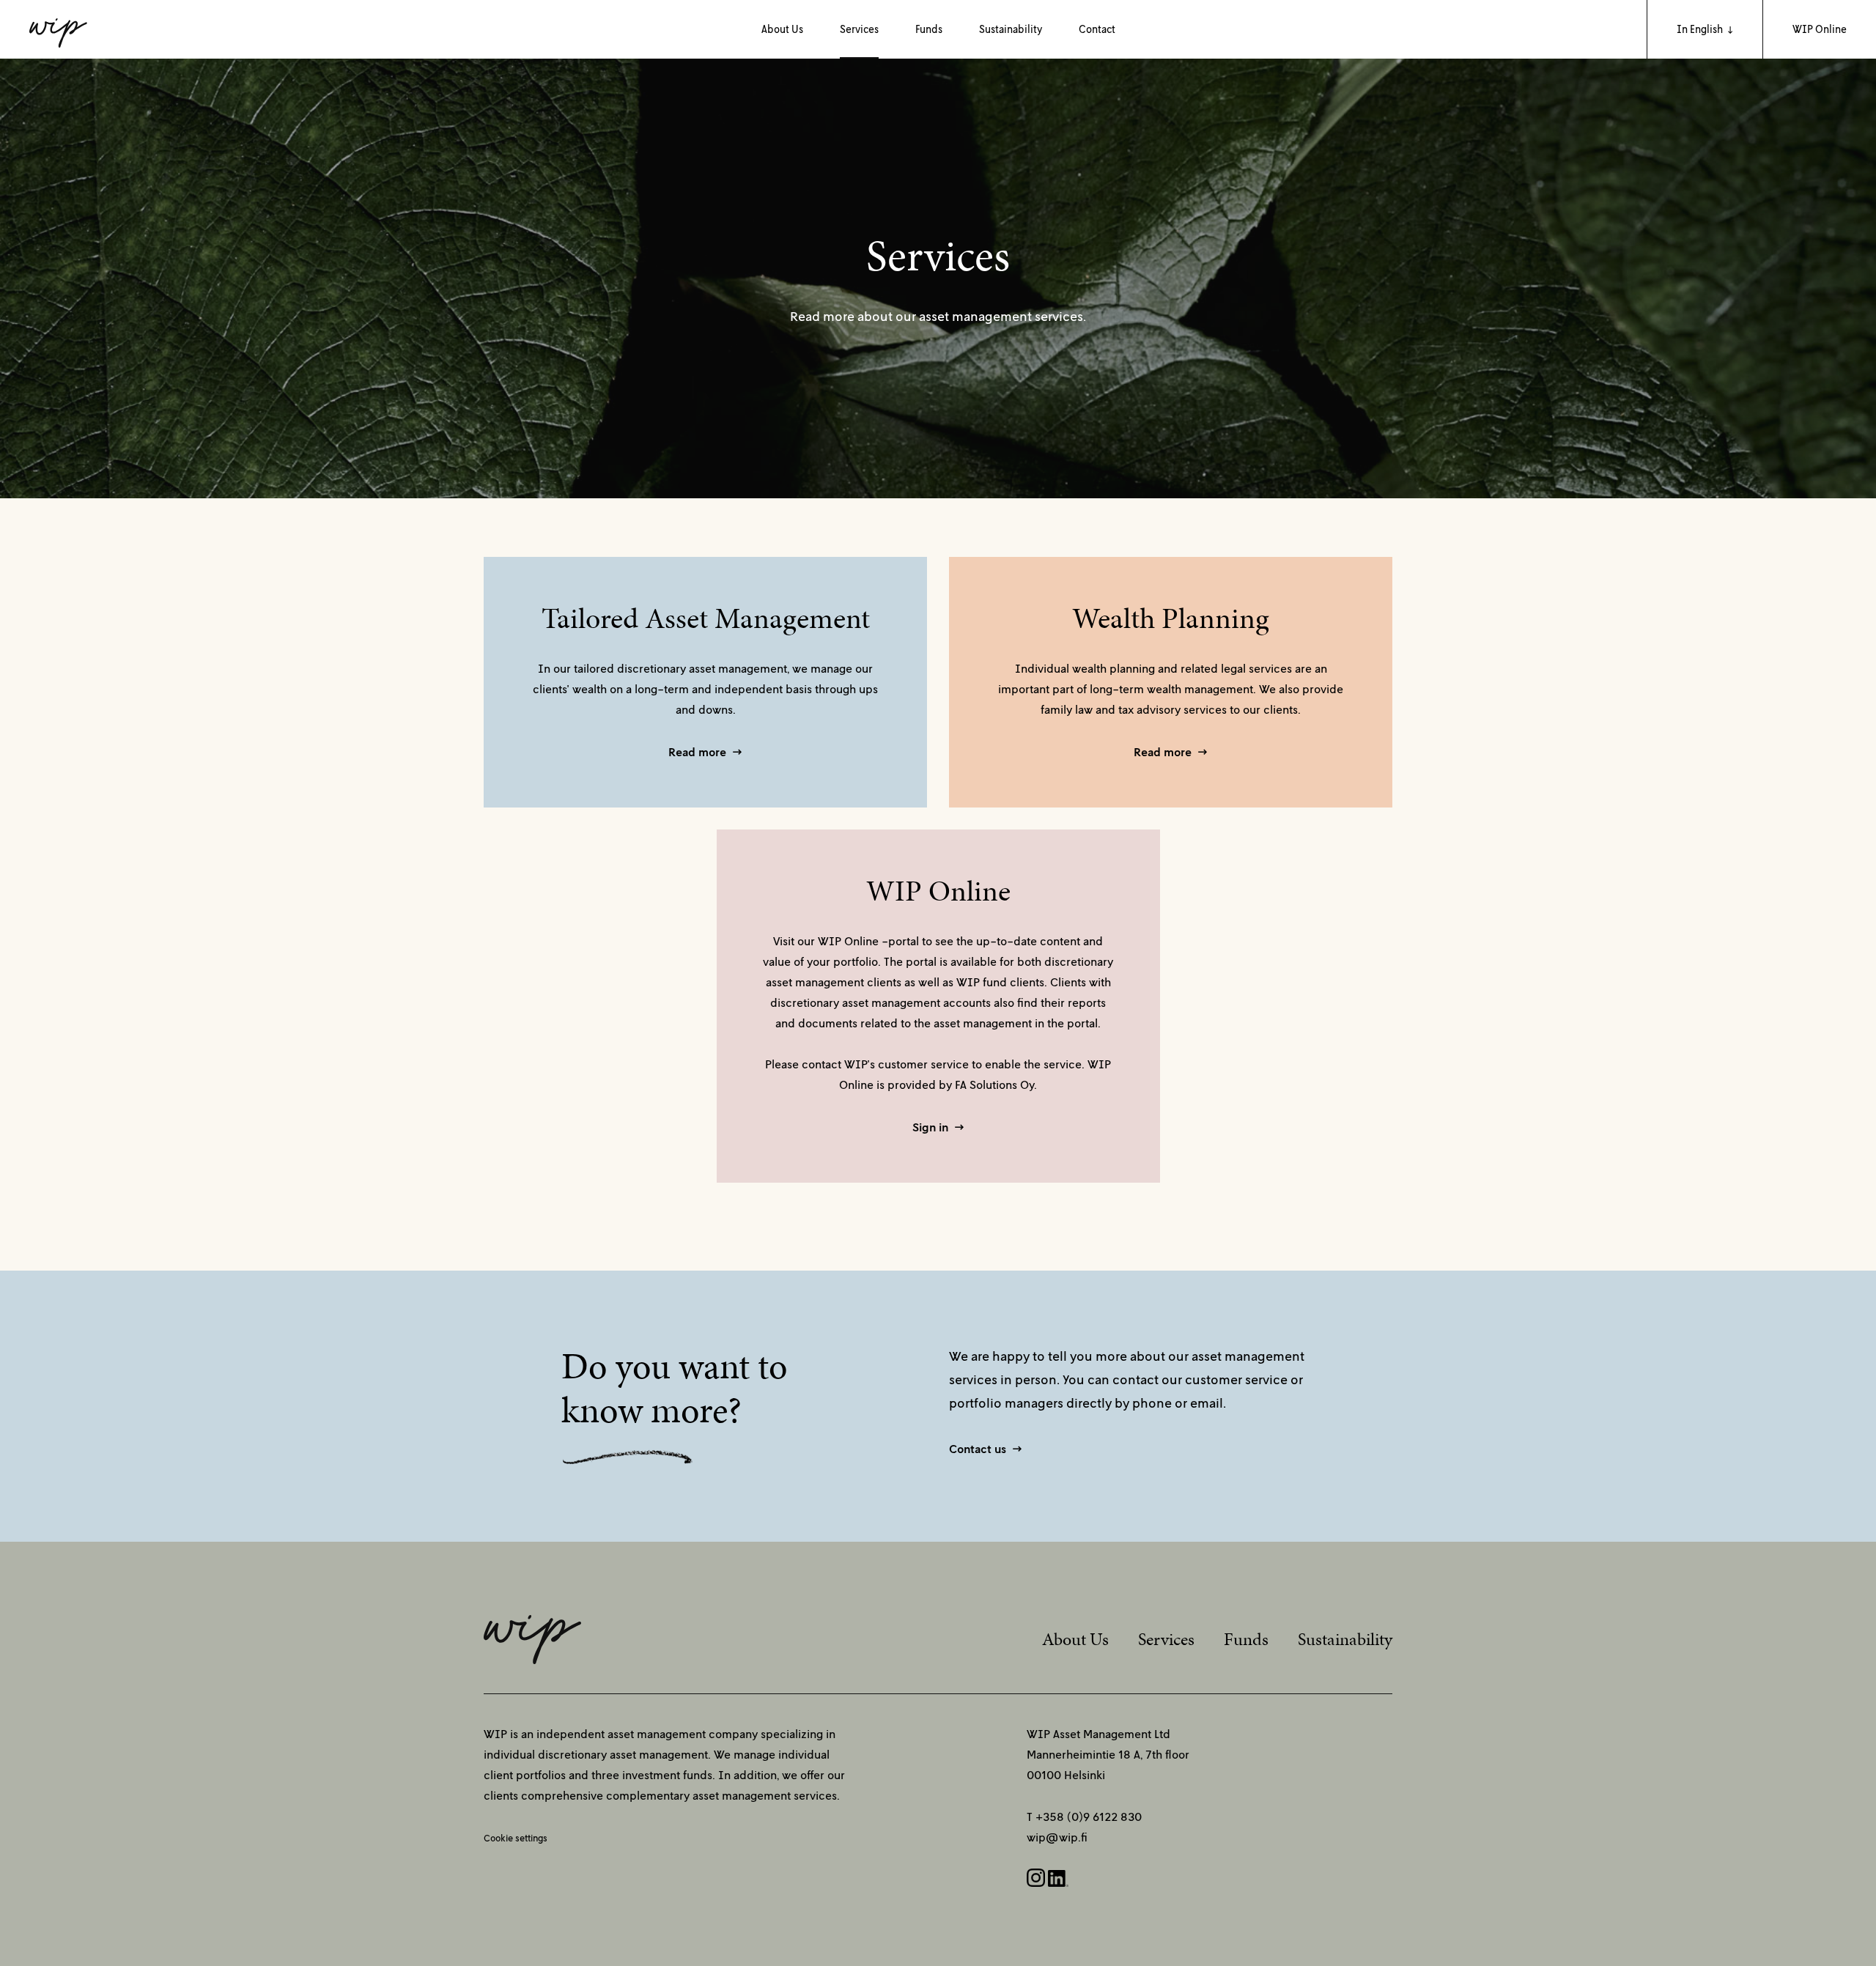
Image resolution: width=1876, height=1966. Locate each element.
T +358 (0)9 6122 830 (1084, 1817)
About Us (782, 29)
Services (859, 29)
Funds (929, 29)
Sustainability (1011, 29)
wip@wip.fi (1057, 1837)
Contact (1097, 29)
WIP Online (1820, 29)
